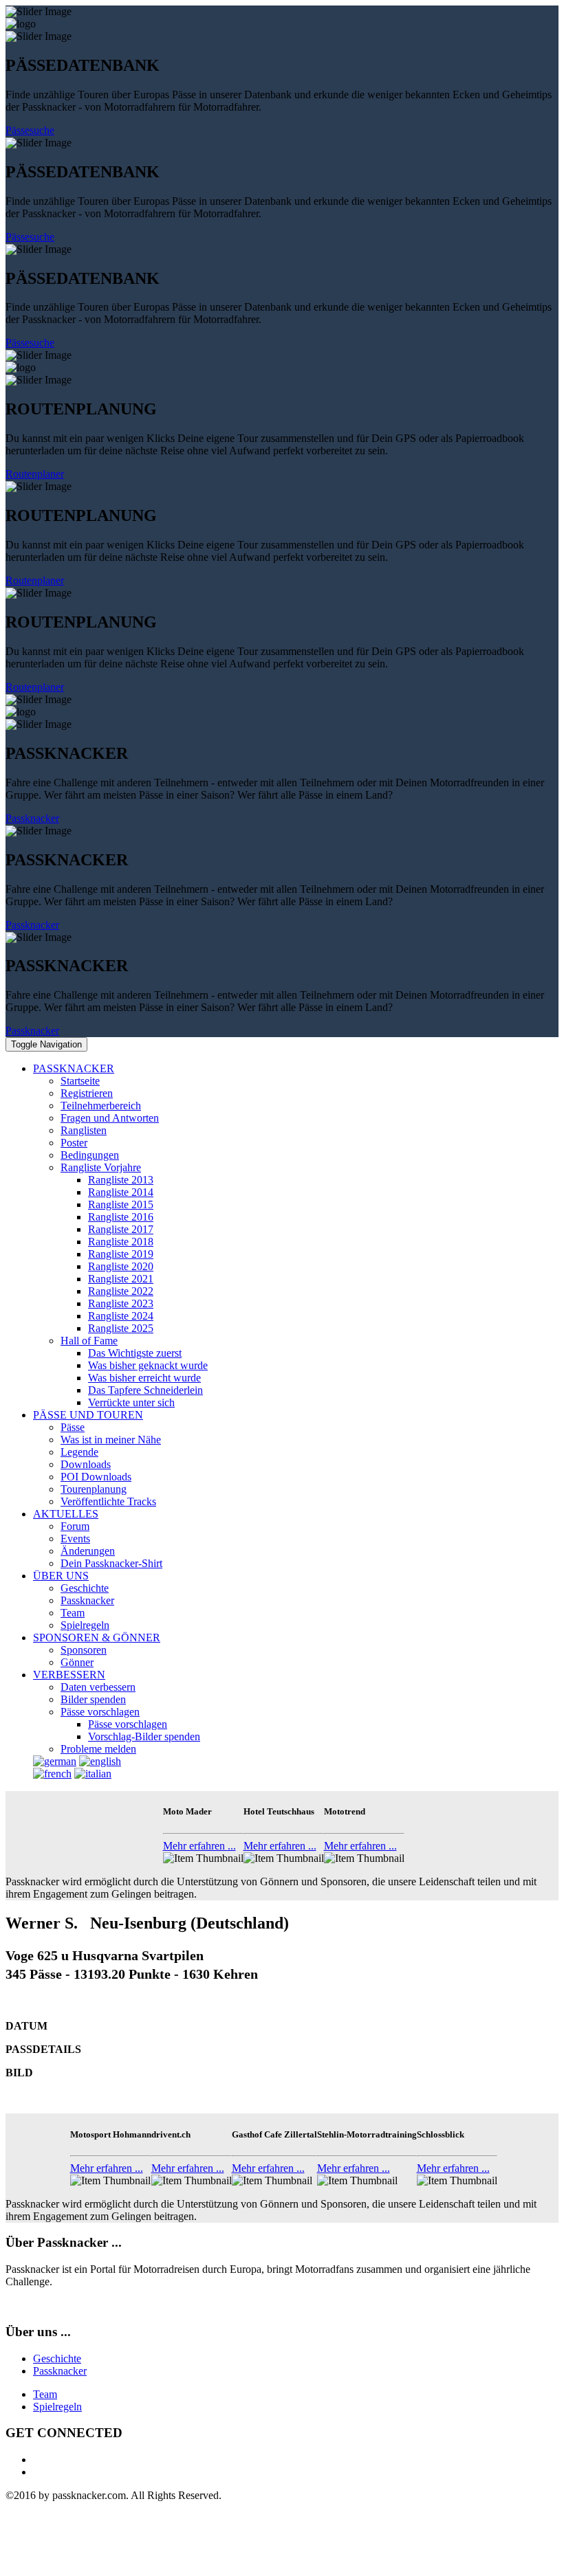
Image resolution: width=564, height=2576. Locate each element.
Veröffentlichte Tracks (108, 1501)
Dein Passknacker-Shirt (111, 1563)
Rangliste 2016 (121, 1217)
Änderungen (88, 1551)
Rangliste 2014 (121, 1192)
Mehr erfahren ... (199, 1846)
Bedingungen (90, 1155)
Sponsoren (84, 1650)
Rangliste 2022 (121, 1291)
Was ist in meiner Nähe (111, 1440)
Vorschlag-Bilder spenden (144, 1736)
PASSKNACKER (74, 1068)
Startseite (80, 1081)
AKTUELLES (66, 1514)
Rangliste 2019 (121, 1254)
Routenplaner (35, 474)
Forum (75, 1526)
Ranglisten (84, 1130)
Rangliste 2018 (121, 1242)
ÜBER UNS (61, 1576)
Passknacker (32, 818)
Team (73, 1613)
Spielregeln (85, 1625)
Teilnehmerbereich (101, 1106)
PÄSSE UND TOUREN (88, 1415)
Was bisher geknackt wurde (148, 1365)
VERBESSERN (69, 1675)
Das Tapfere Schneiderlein (145, 1390)
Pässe (73, 1427)
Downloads (86, 1464)
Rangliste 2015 (121, 1204)
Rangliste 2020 (121, 1266)
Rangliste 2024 (121, 1316)
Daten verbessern (98, 1687)
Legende (79, 1452)
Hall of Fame (89, 1341)
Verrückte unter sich (131, 1402)
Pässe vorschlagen (100, 1712)
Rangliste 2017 (121, 1229)
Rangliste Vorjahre (101, 1167)
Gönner (77, 1662)
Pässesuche (30, 130)
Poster (74, 1143)
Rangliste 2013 (121, 1180)
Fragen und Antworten (110, 1118)
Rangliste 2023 (121, 1303)
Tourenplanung (94, 1489)
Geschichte (85, 1588)
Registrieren (87, 1093)
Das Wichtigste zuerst (135, 1353)
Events (75, 1539)
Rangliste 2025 (121, 1328)
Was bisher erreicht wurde (144, 1378)
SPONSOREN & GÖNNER (97, 1637)
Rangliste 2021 (121, 1279)
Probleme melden (98, 1749)
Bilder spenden (93, 1699)
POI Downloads (96, 1477)
